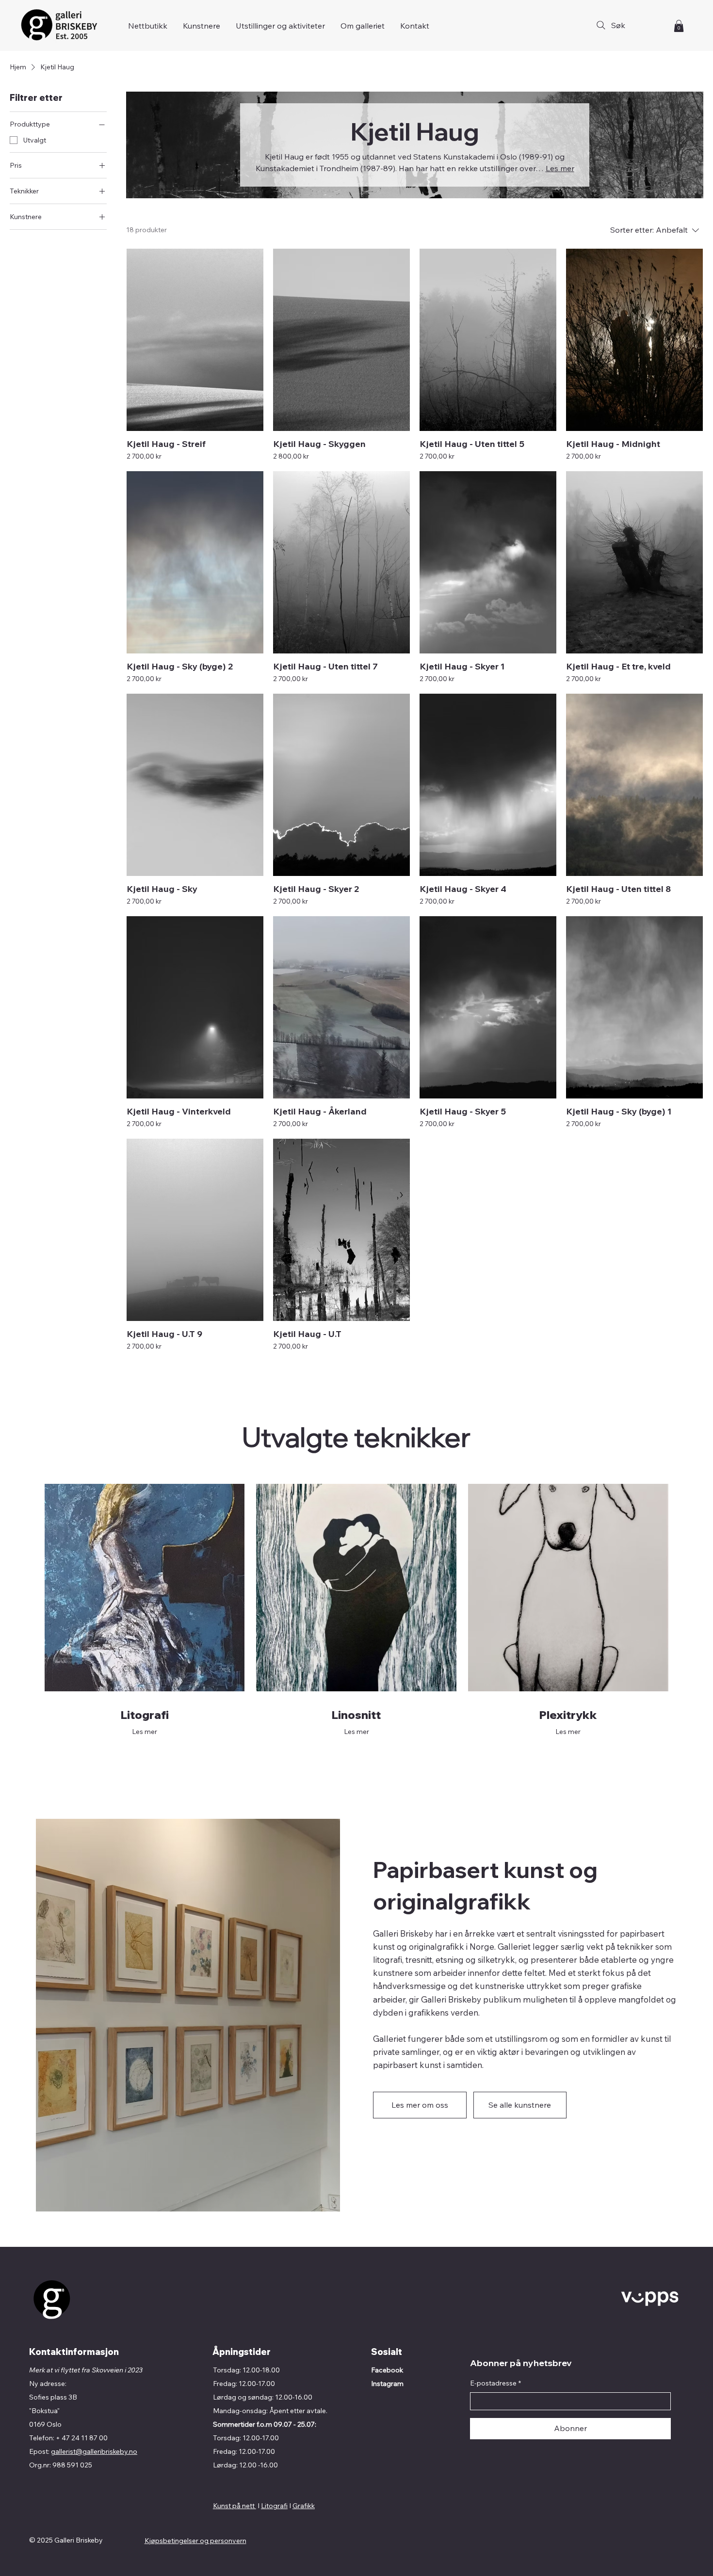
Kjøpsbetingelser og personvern (195, 2541)
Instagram (387, 2384)
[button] (679, 26)
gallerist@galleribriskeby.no (94, 2451)
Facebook (387, 2370)
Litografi (274, 2506)
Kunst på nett (235, 2506)
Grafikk (304, 2506)
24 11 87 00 (89, 2438)
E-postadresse (495, 2383)
